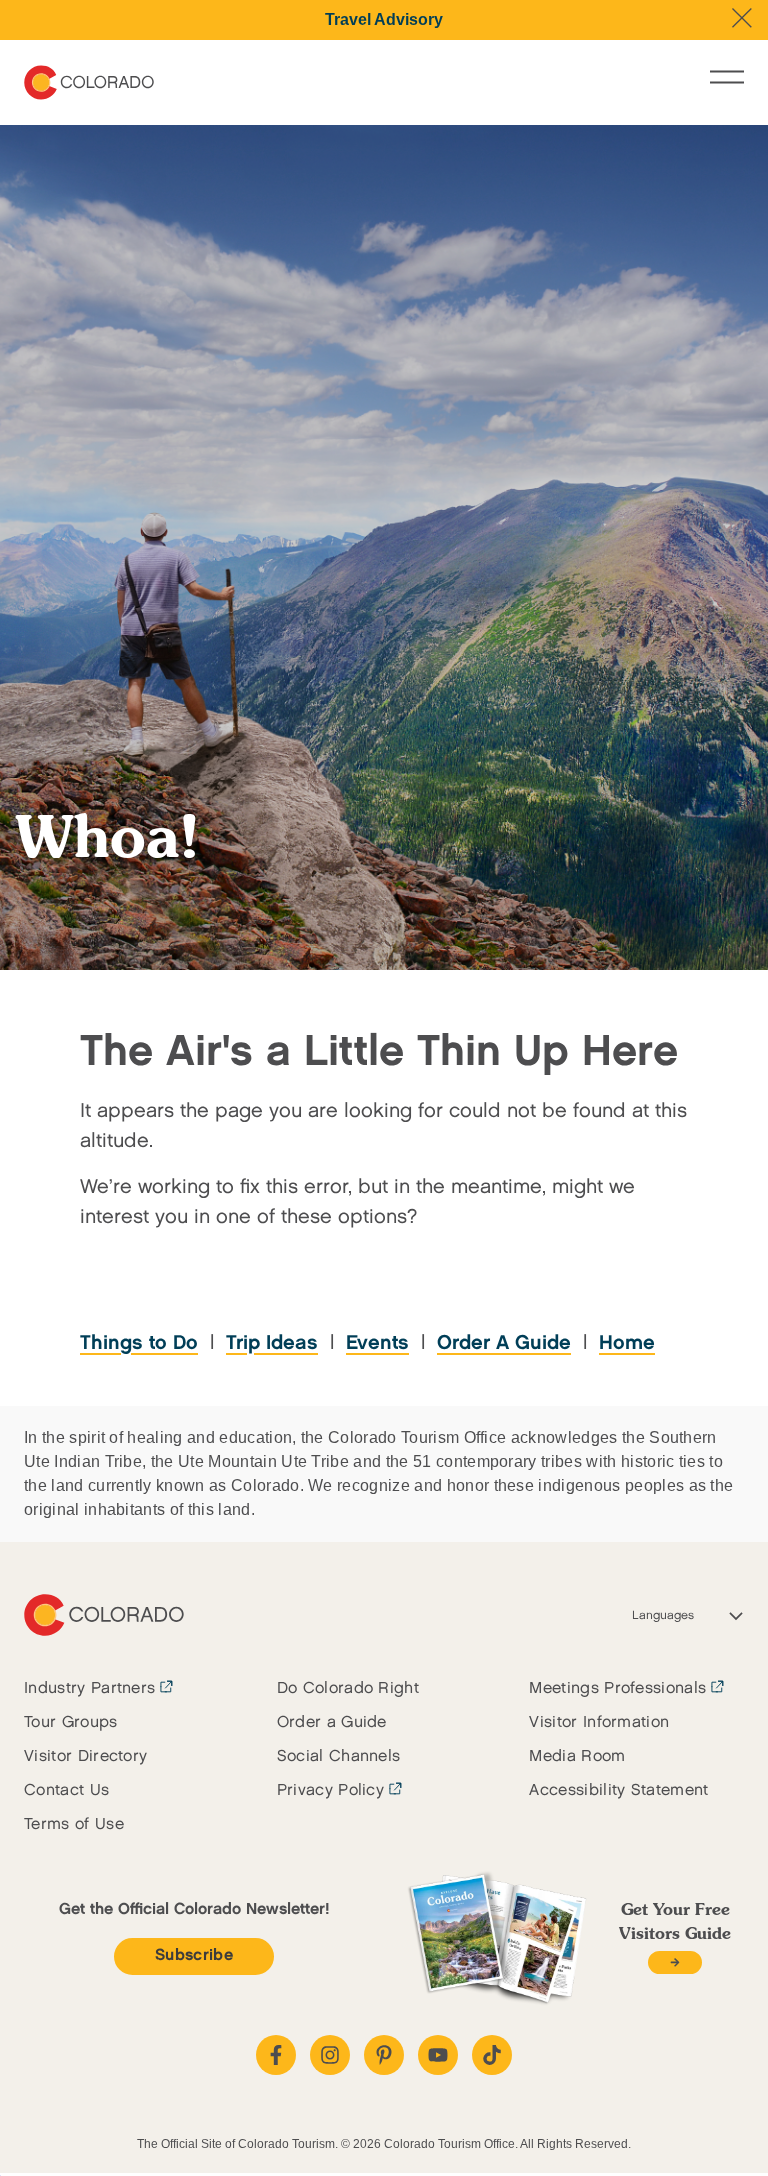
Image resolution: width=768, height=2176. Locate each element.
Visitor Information (599, 1722)
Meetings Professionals (617, 1688)
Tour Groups (71, 1722)
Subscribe (194, 1955)
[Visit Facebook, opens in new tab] (276, 2055)
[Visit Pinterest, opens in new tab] (384, 2055)
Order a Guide (332, 1722)
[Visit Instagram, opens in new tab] (330, 2055)
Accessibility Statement (618, 1790)
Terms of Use (74, 1824)
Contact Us (66, 1790)
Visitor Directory (85, 1756)
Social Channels (339, 1756)
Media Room (577, 1756)
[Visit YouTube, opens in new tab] (438, 2055)
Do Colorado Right (348, 1688)
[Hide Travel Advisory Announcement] (742, 18)
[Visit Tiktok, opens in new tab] (492, 2055)
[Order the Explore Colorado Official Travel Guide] (674, 1962)
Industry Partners (89, 1688)
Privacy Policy (330, 1790)
